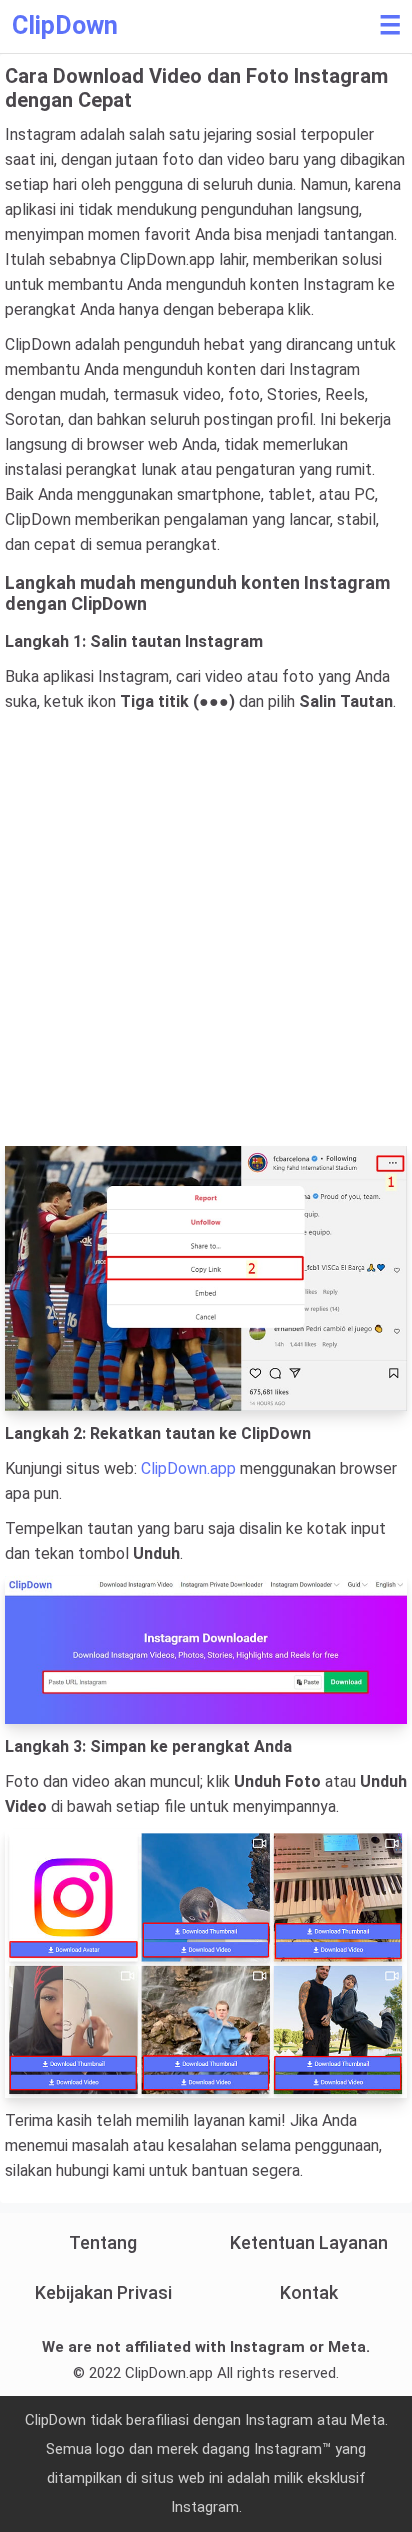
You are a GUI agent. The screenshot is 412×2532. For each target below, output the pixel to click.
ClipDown (65, 25)
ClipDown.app (188, 1468)
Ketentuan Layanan (309, 2242)
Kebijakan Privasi (103, 2292)
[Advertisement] (206, 930)
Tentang (103, 2242)
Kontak (309, 2292)
